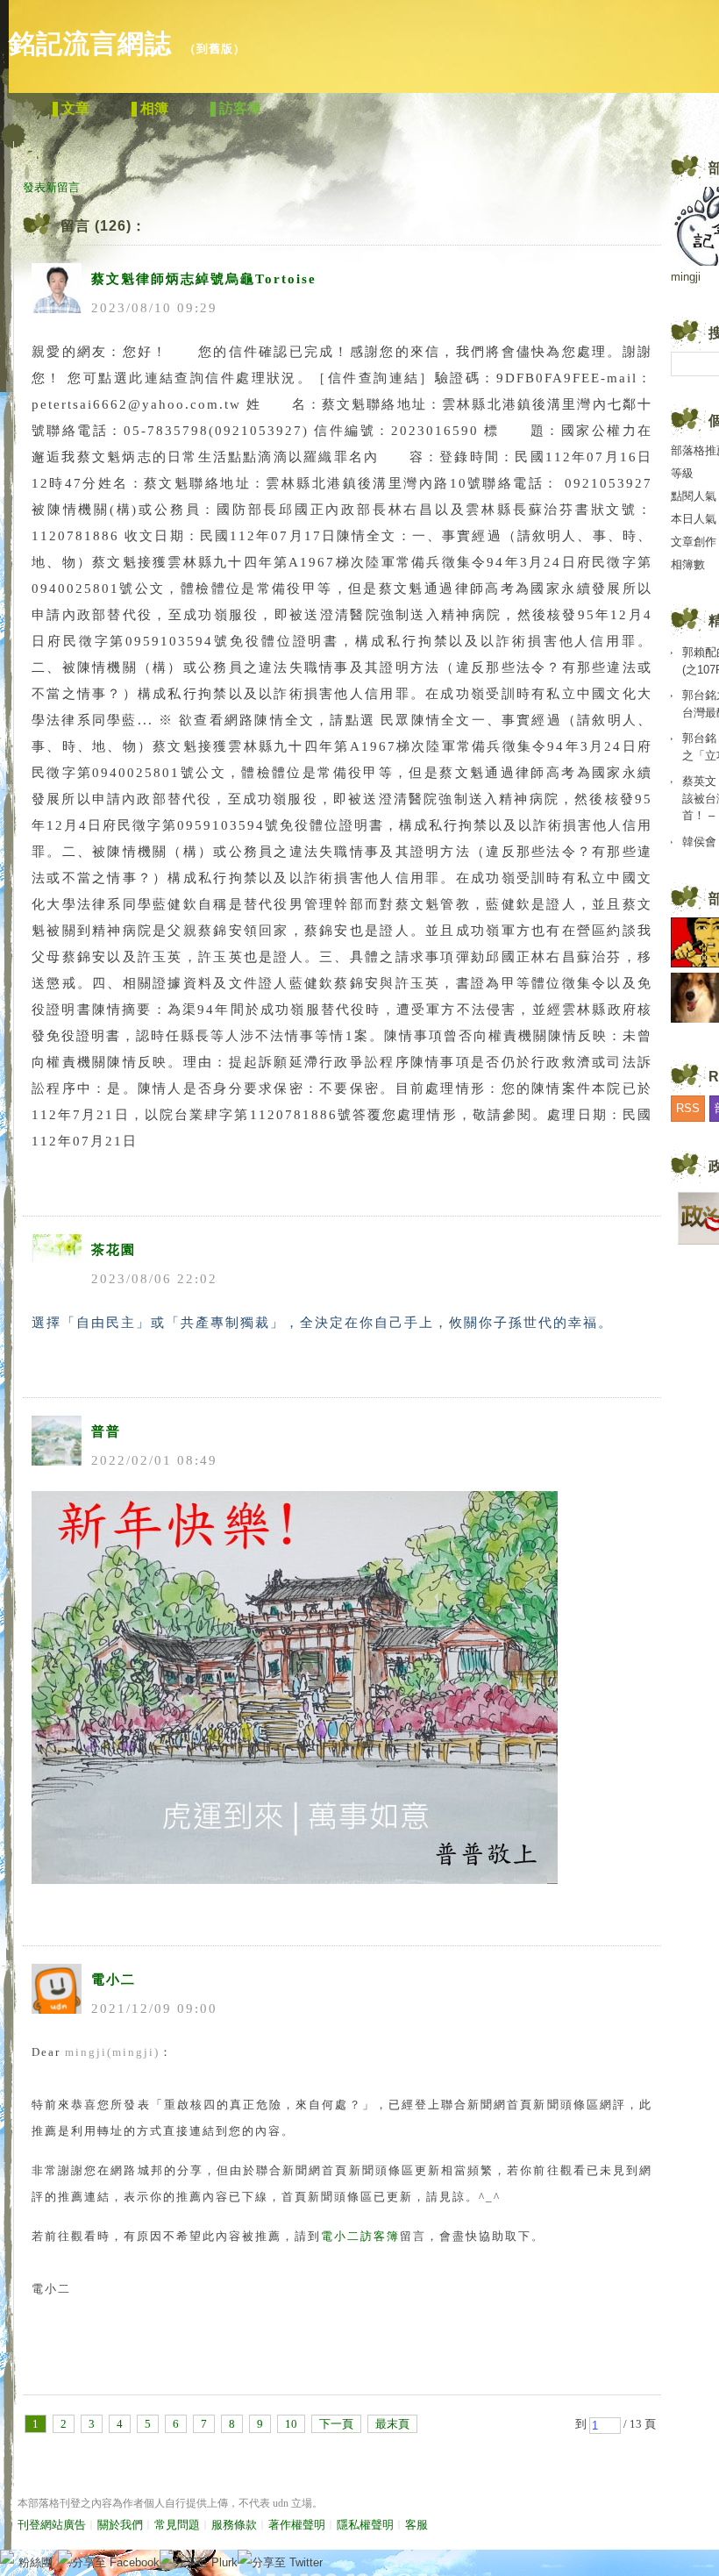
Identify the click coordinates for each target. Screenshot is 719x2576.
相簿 (154, 108)
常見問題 (177, 2525)
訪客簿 (240, 108)
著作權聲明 (297, 2525)
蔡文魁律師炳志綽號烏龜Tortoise (204, 279)
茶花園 (114, 1250)
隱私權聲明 (365, 2525)
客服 (416, 2525)
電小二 (114, 1980)
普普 (106, 1431)
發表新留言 (51, 187)
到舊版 (215, 49)
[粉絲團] (7, 2557)
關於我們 (120, 2525)
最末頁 (392, 2424)
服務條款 (234, 2525)
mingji (686, 277)
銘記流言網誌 (90, 43)
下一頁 (336, 2424)
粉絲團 (36, 2562)
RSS (688, 1108)
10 (291, 2424)
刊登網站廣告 (52, 2525)
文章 (75, 108)
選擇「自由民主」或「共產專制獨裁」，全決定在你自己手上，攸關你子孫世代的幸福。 (322, 1323)
